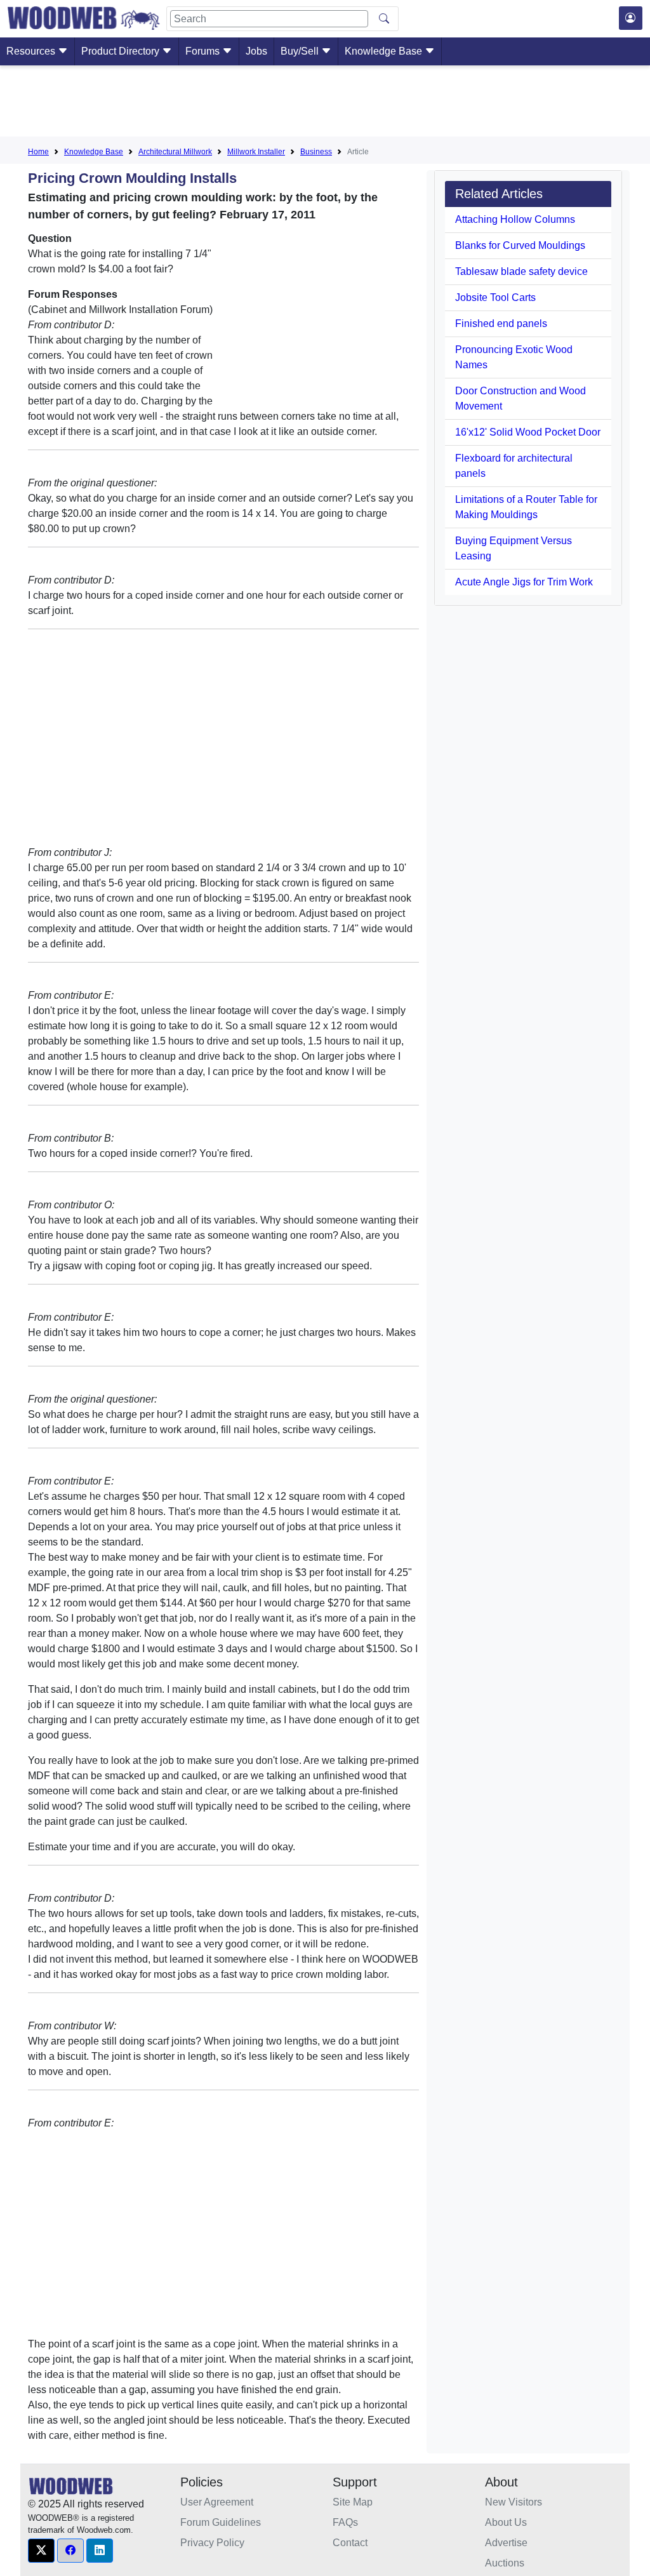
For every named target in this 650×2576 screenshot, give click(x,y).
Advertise (506, 2543)
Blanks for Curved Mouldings (520, 245)
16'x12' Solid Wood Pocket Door (528, 432)
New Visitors (514, 2502)
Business (316, 152)
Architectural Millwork (175, 152)
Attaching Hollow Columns (515, 219)
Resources (32, 51)
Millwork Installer (256, 152)
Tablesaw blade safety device (521, 271)
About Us (506, 2522)
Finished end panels (501, 324)
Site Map (353, 2502)
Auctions (505, 2563)
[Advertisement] (325, 103)
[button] (41, 2551)
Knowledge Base (385, 51)
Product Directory (122, 51)
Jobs (256, 51)
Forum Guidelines (221, 2522)
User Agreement (217, 2502)
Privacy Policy (212, 2543)
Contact (350, 2543)
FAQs (345, 2522)
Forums (204, 51)
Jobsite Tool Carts (495, 297)
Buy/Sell (301, 51)
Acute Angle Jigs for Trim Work (524, 582)
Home (38, 152)
